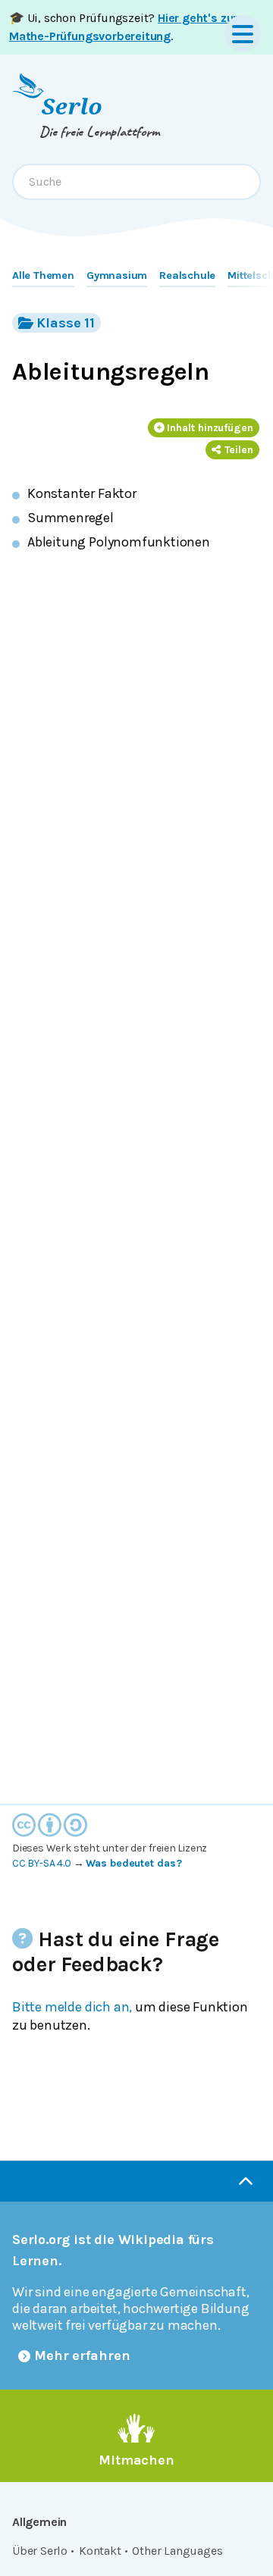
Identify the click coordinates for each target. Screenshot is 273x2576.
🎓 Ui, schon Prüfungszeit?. (123, 27)
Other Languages (177, 2551)
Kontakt (100, 2551)
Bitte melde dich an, (72, 2007)
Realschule (187, 275)
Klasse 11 (66, 323)
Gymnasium (117, 275)
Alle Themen (43, 275)
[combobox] (136, 182)
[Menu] (243, 33)
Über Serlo (40, 2551)
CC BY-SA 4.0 (42, 1863)
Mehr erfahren (82, 2355)
